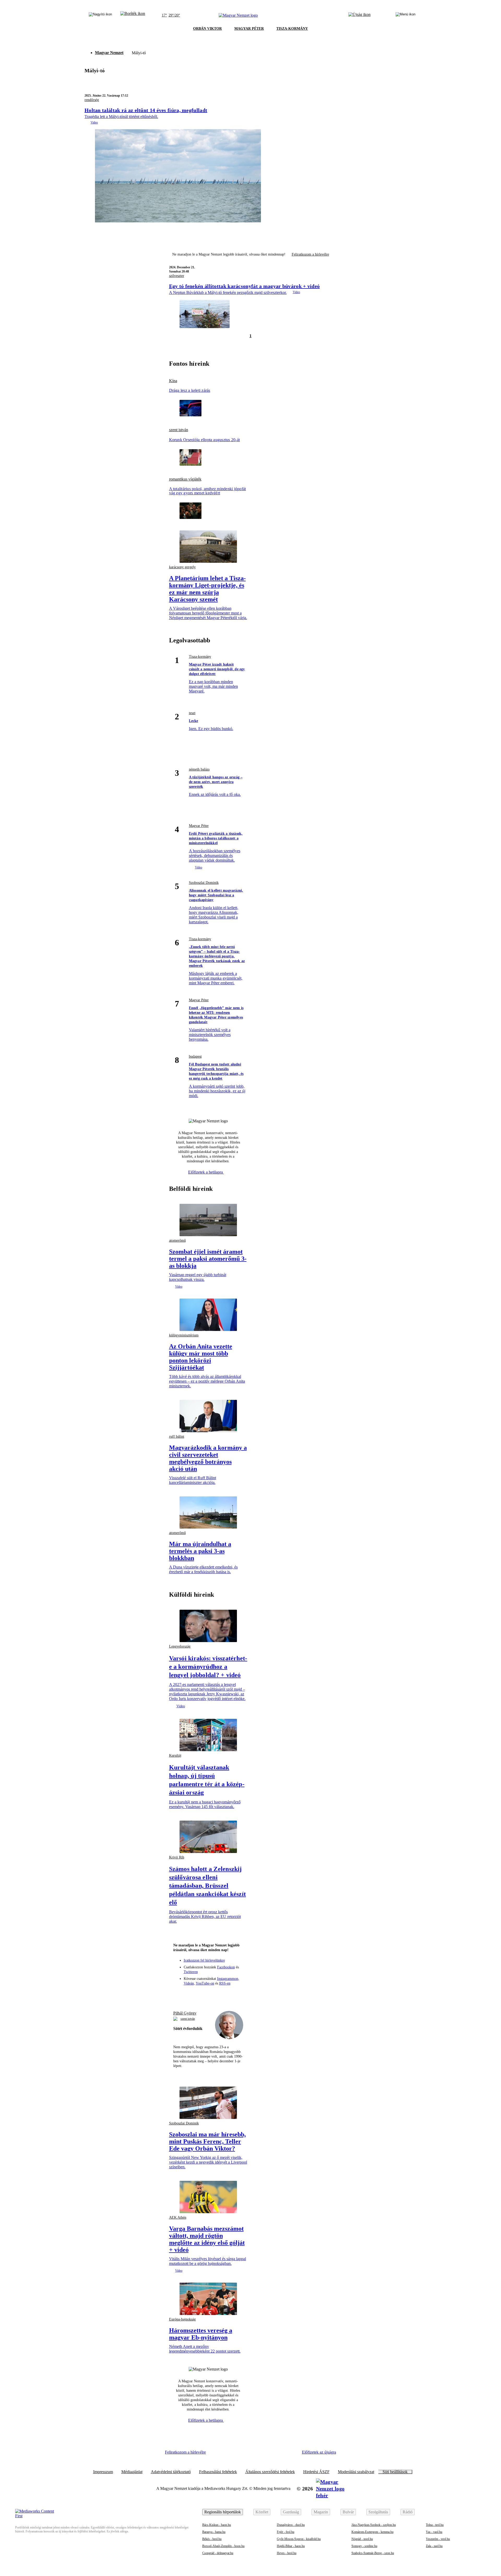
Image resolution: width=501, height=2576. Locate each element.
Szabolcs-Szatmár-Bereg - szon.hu (373, 2553)
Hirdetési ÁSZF (316, 2472)
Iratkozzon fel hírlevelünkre (204, 1960)
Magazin (321, 2512)
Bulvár (348, 2512)
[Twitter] (208, 1994)
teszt (192, 713)
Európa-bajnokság (182, 2319)
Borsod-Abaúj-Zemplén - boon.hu (223, 2546)
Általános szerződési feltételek (270, 2472)
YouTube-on (205, 1983)
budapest (195, 1056)
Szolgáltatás (378, 2512)
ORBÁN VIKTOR (207, 29)
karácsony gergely (182, 567)
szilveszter (177, 276)
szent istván (179, 430)
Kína (173, 381)
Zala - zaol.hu (434, 2546)
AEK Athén (178, 2217)
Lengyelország (180, 1646)
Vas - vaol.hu (434, 2532)
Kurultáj (175, 1755)
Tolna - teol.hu (435, 2525)
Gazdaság (291, 2512)
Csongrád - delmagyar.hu (218, 2553)
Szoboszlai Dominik (204, 883)
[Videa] (218, 1994)
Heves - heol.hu (287, 2553)
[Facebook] (189, 1994)
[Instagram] (199, 1994)
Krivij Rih (177, 1857)
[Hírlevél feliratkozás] (180, 1994)
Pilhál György (185, 2013)
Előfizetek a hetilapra (206, 1172)
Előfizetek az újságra (319, 2452)
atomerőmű (177, 1240)
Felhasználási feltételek (218, 2472)
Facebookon (226, 1967)
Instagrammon (228, 1979)
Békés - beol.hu (212, 2539)
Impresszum (103, 2472)
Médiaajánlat (132, 2472)
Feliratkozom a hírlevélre (310, 254)
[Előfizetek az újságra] (359, 15)
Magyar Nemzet (109, 53)
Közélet (262, 2512)
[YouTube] (227, 1994)
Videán (189, 1983)
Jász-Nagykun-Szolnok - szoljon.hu (374, 2525)
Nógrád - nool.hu (362, 2539)
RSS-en (225, 1983)
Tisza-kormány (200, 657)
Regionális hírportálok (223, 2512)
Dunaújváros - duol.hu (291, 2525)
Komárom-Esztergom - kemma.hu (372, 2532)
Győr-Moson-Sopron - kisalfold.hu (299, 2539)
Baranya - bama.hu (214, 2532)
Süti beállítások (395, 2472)
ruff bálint (177, 1437)
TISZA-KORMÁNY (292, 29)
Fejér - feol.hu (286, 2532)
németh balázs (199, 769)
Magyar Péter (199, 826)
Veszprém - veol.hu (438, 2539)
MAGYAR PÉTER (249, 29)
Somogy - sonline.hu (364, 2546)
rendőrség (92, 100)
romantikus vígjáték (185, 479)
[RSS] (237, 1994)
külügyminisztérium (184, 1335)
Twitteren (191, 1972)
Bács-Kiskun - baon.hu (217, 2525)
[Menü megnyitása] (405, 15)
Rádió (408, 2512)
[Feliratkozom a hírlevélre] (133, 15)
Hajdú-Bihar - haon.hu (291, 2546)
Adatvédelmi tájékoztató (171, 2472)
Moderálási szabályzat (356, 2472)
